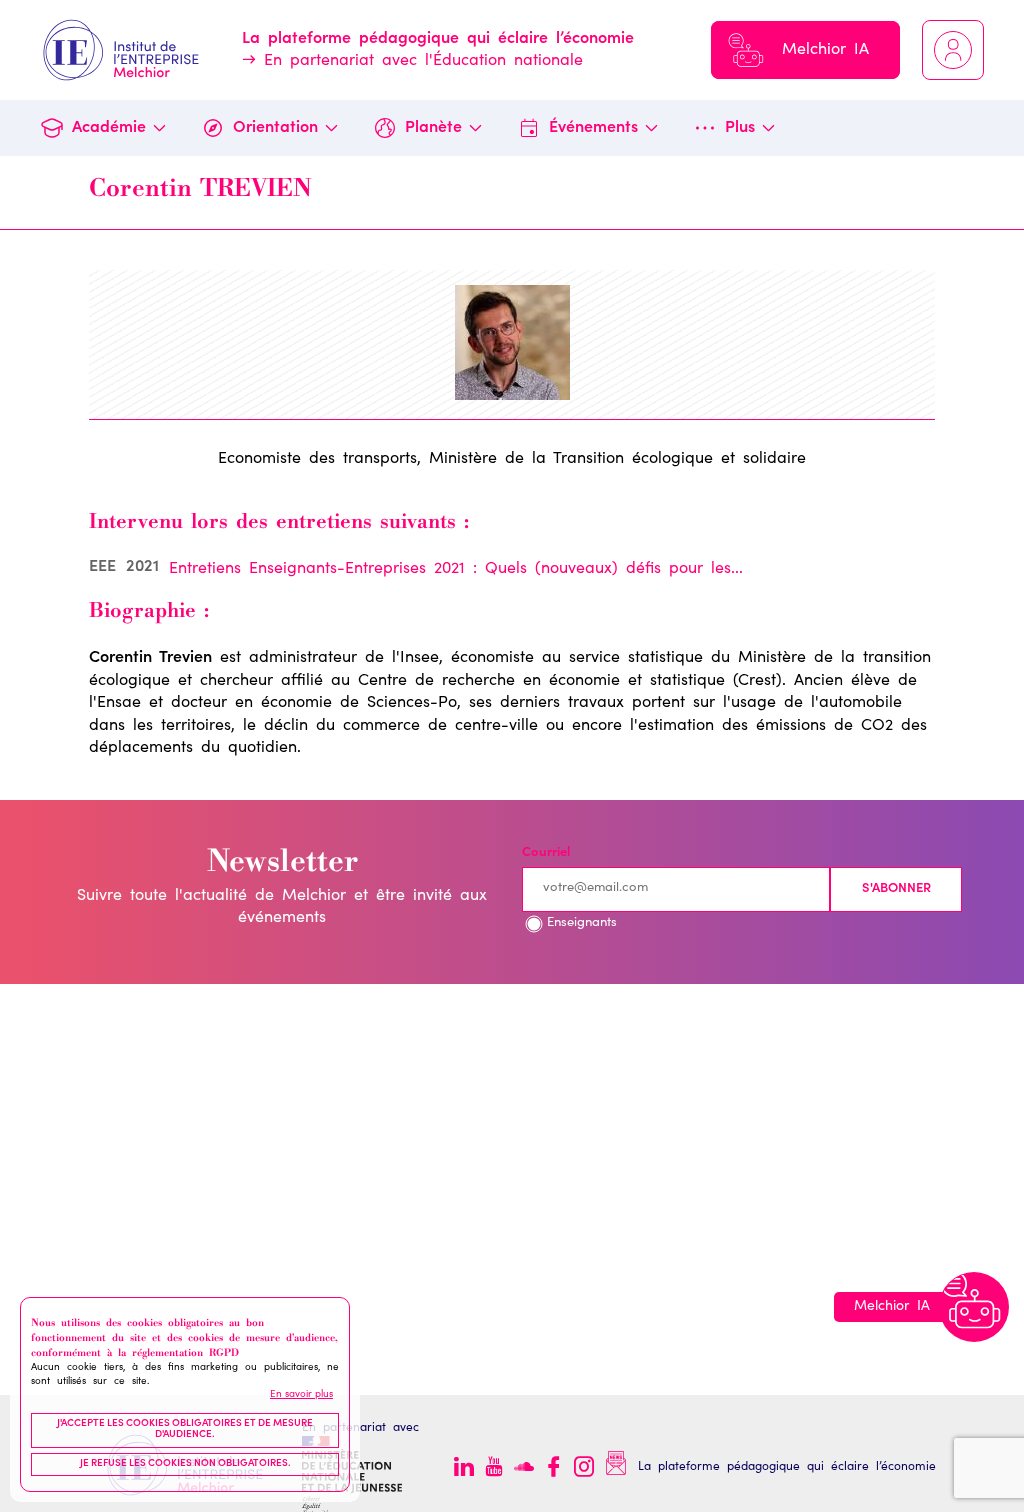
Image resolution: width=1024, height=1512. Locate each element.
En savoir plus (301, 1395)
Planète (433, 128)
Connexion (953, 50)
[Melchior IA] (974, 1307)
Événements (593, 128)
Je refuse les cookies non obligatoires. (185, 1464)
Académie (109, 128)
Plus (740, 128)
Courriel (546, 853)
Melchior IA (825, 50)
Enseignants (582, 923)
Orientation (275, 128)
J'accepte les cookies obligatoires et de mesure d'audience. (185, 1430)
